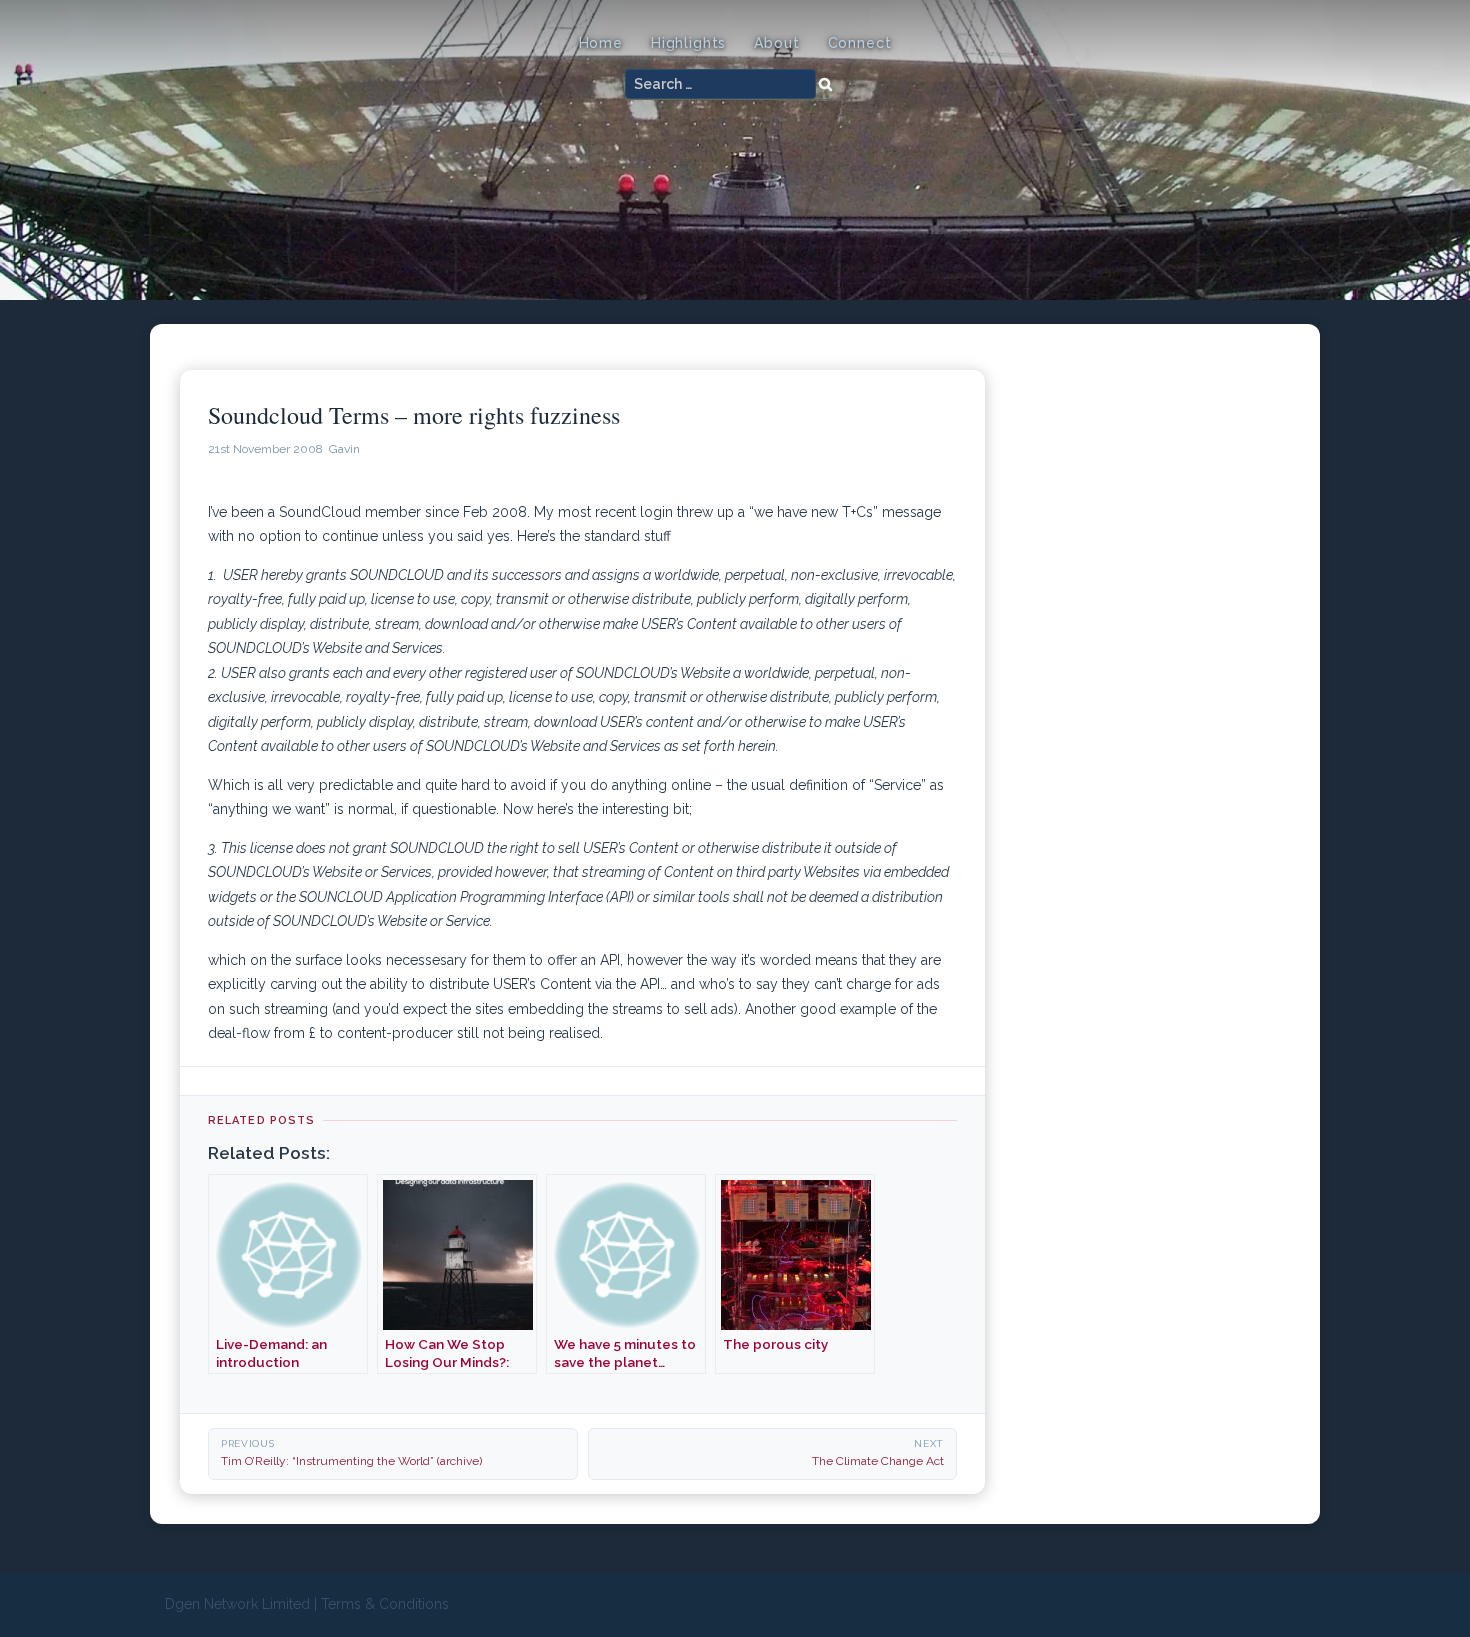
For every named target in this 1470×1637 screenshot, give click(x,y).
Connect (860, 43)
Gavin (344, 449)
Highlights (688, 43)
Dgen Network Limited (237, 1604)
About (776, 43)
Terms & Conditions (385, 1604)
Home (601, 43)
